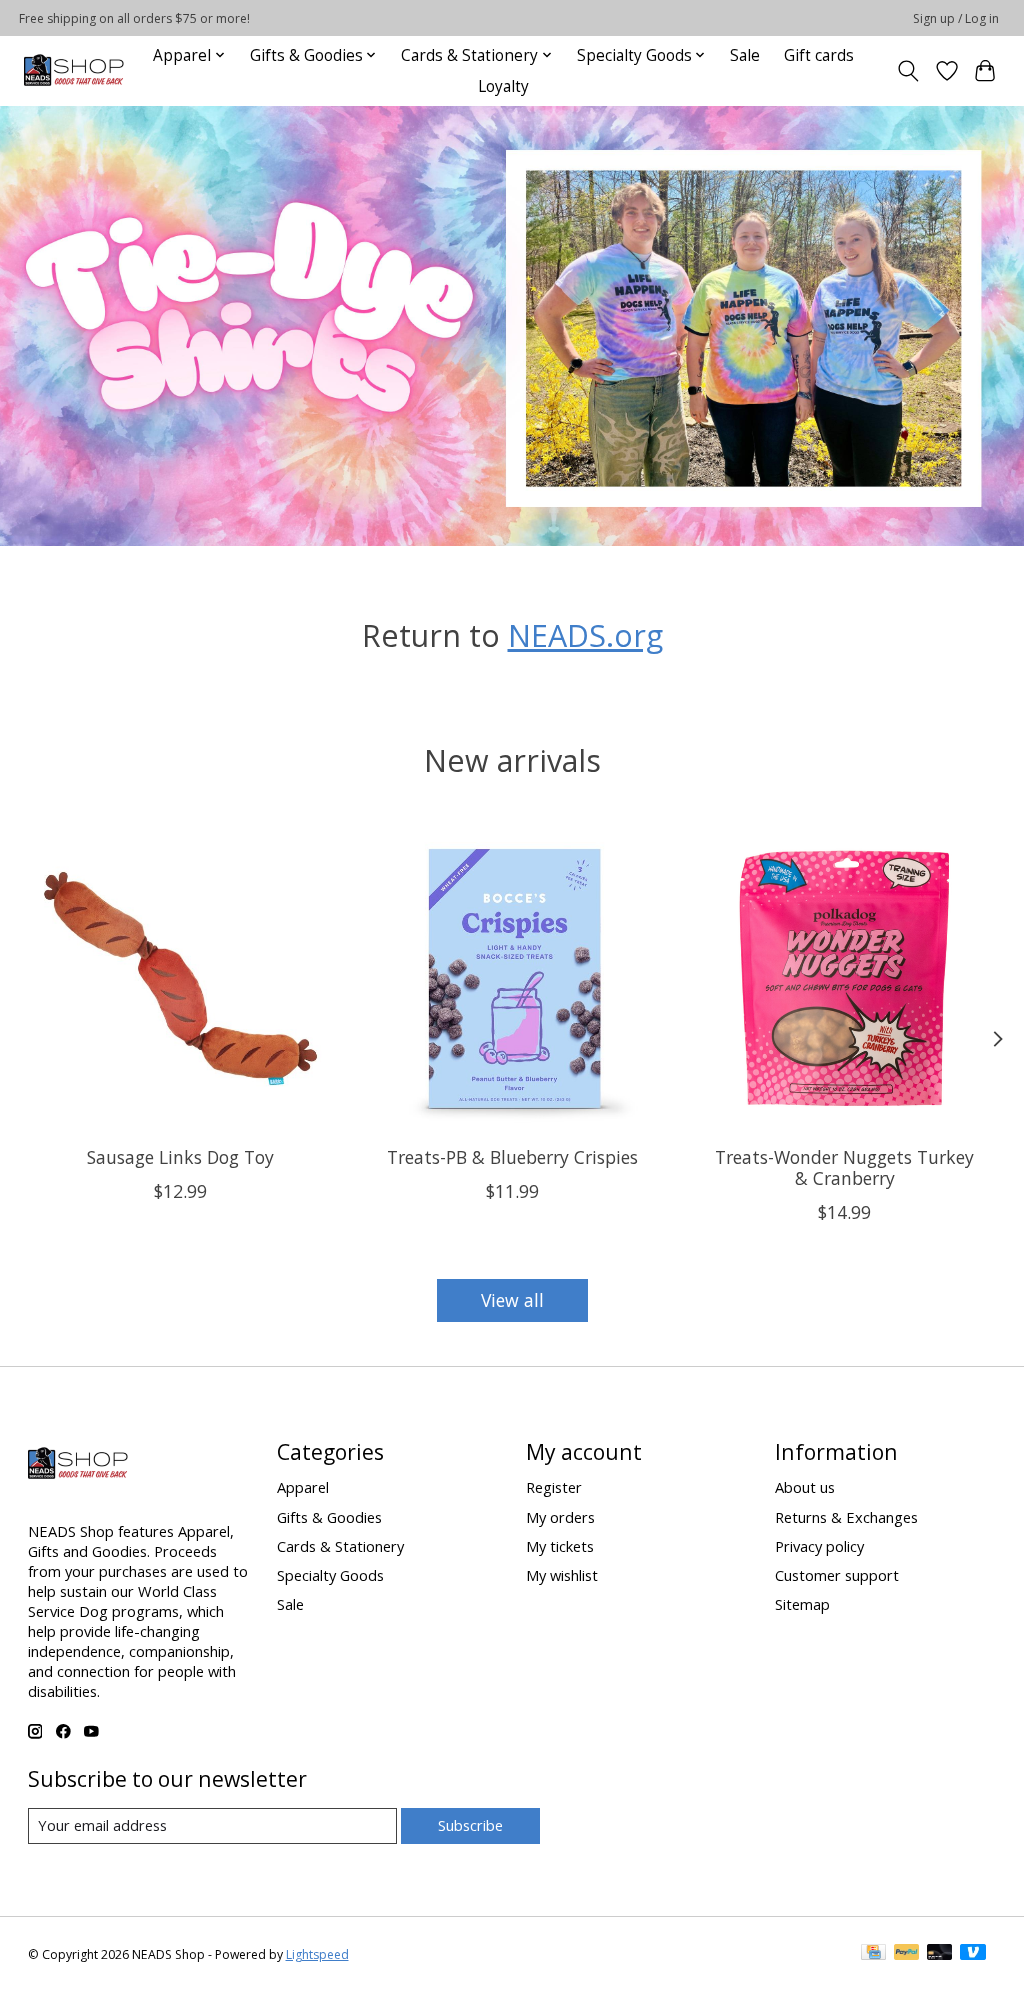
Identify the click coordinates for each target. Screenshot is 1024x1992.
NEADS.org (585, 635)
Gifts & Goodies (329, 1517)
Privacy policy (819, 1546)
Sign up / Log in (956, 18)
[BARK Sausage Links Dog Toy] (180, 978)
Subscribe (470, 1825)
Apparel (303, 1487)
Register (554, 1487)
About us (805, 1487)
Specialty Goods (330, 1575)
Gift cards (819, 55)
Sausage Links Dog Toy (179, 1157)
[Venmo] (973, 1954)
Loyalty (503, 86)
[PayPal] (907, 1954)
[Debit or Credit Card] (940, 1954)
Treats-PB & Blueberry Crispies (512, 1157)
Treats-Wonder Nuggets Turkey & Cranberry (844, 1167)
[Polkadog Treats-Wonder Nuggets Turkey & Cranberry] (844, 978)
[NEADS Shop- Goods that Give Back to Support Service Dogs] (74, 70)
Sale (745, 55)
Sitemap (802, 1604)
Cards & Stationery (340, 1546)
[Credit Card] (873, 1954)
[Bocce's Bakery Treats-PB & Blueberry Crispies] (512, 978)
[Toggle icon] (907, 71)
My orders (560, 1517)
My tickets (560, 1546)
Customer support (837, 1575)
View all (512, 1300)
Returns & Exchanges (846, 1517)
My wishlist (562, 1575)
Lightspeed (317, 1954)
